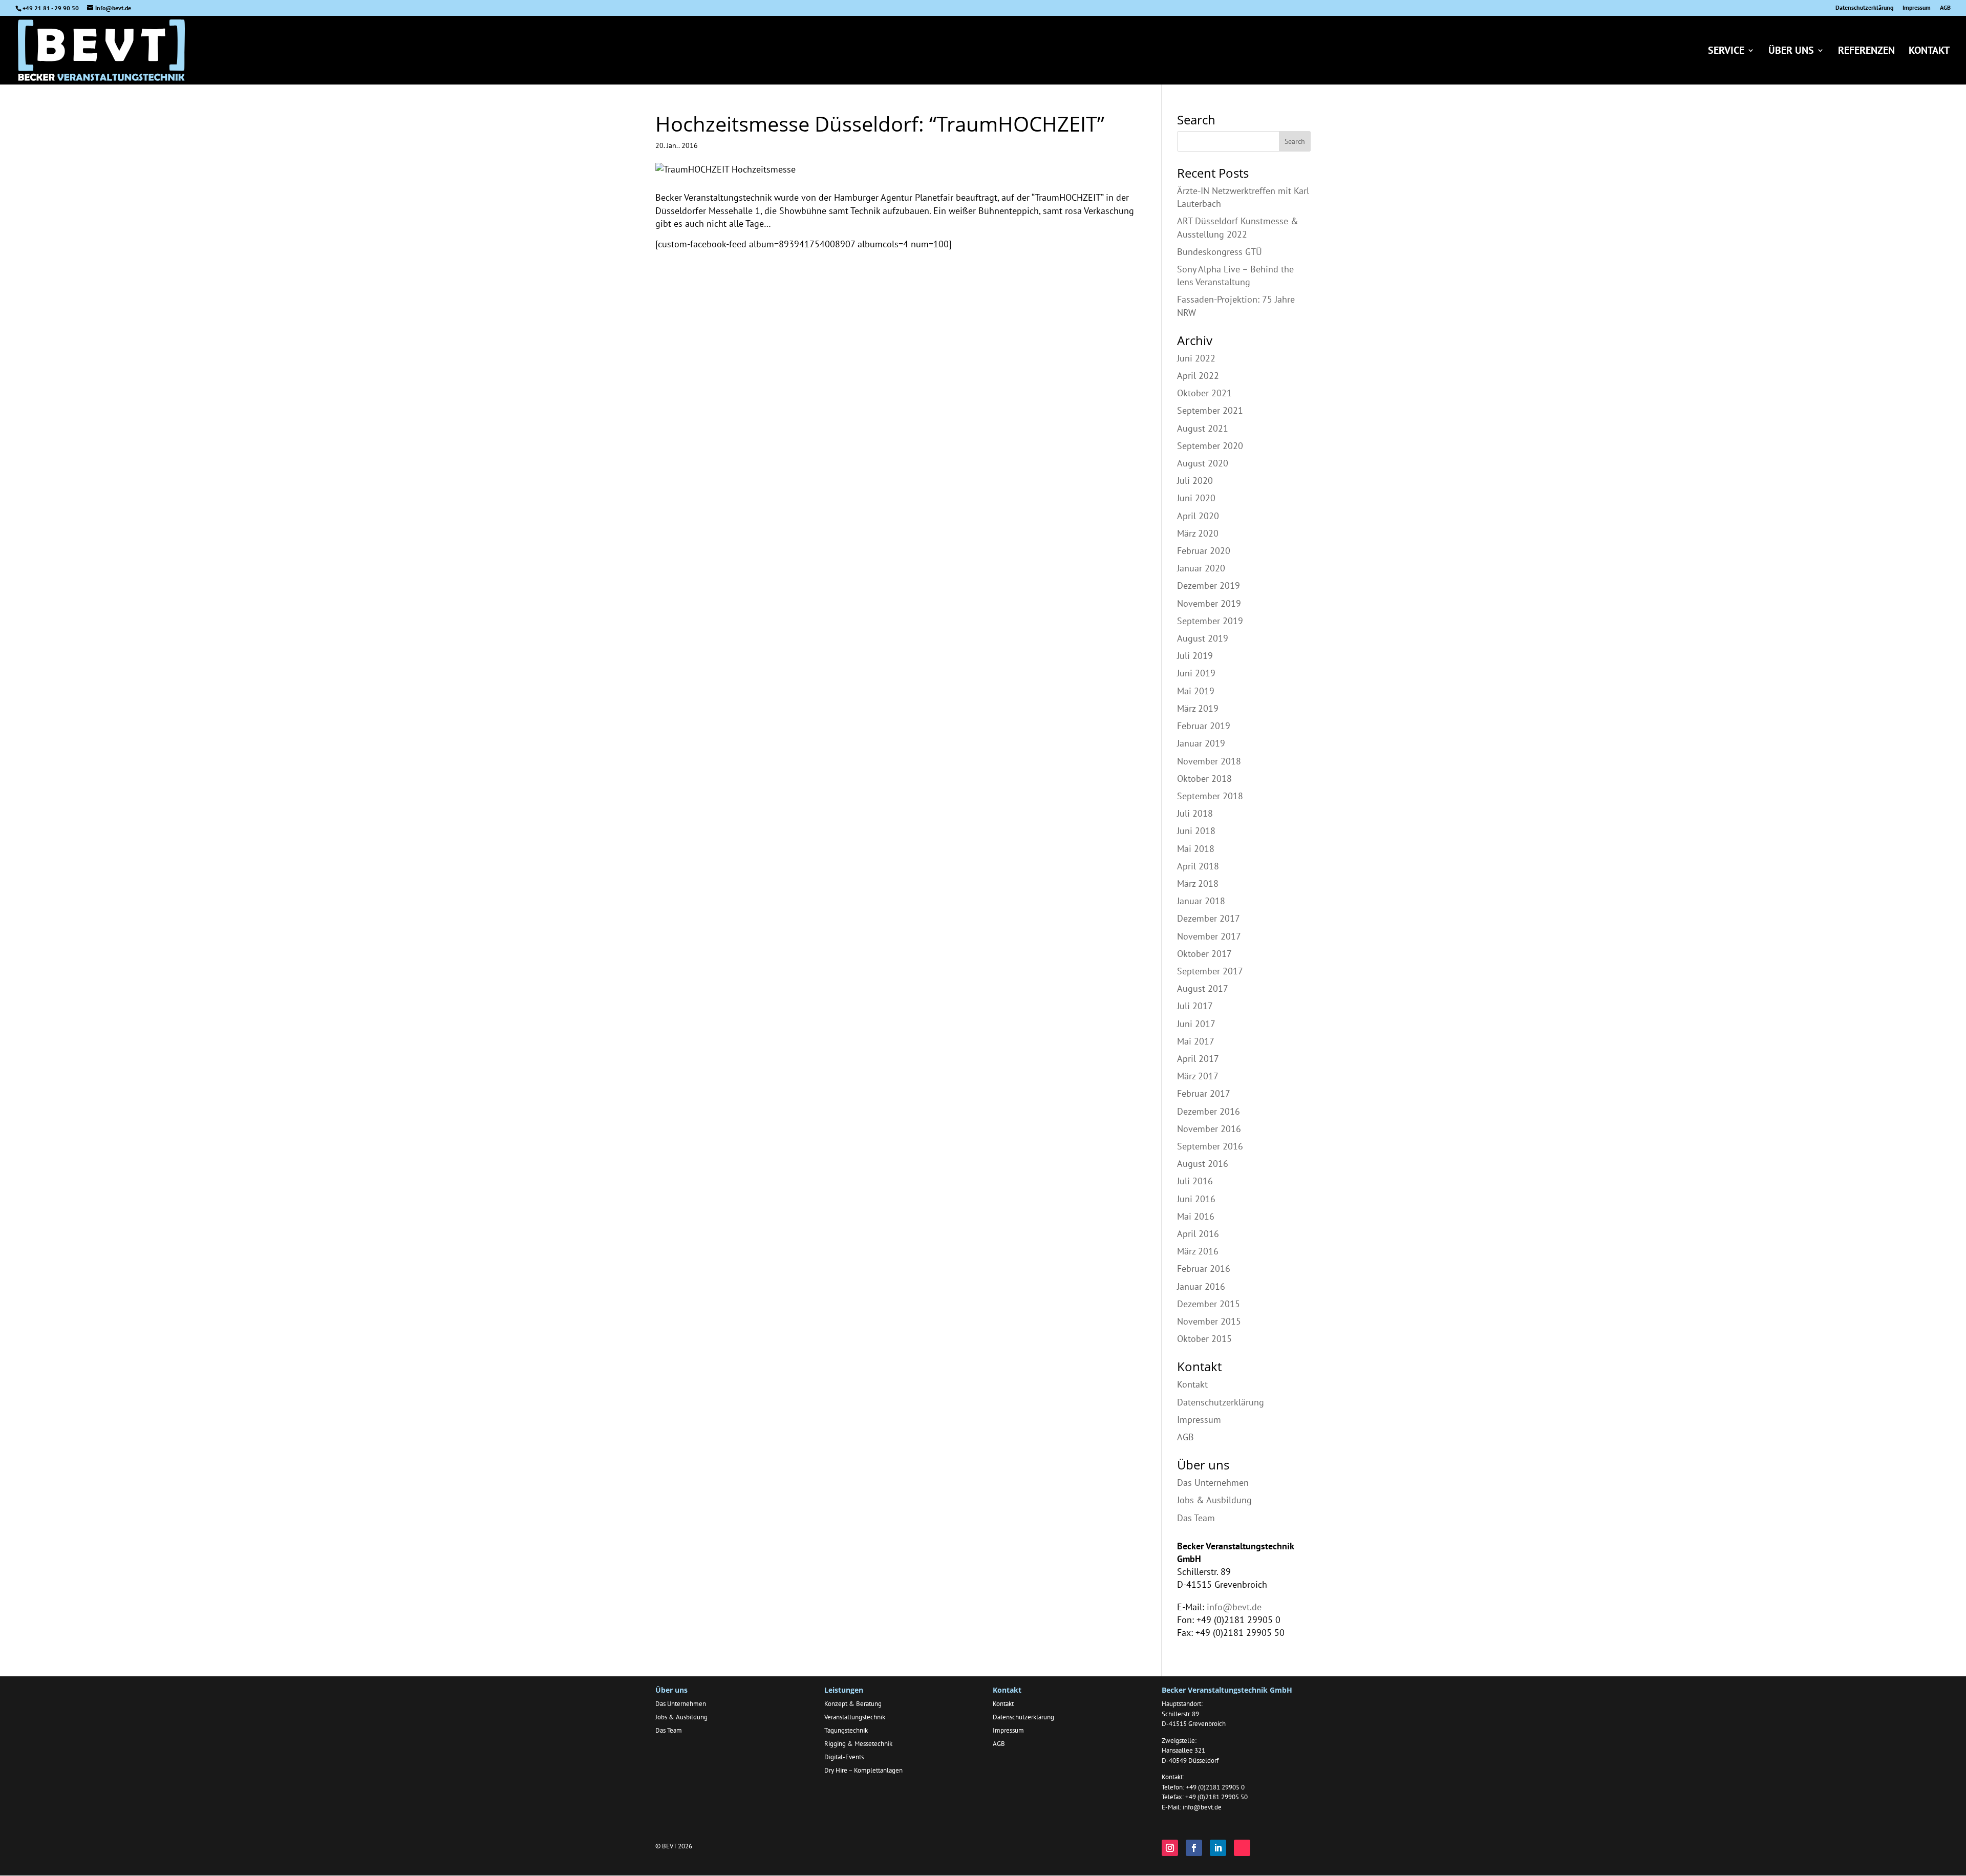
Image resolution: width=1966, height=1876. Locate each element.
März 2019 (1198, 708)
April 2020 (1198, 516)
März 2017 (1198, 1076)
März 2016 (1198, 1251)
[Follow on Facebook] (1194, 1848)
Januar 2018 (1201, 901)
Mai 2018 (1196, 849)
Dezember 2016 (1209, 1111)
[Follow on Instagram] (1170, 1848)
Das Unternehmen (1213, 1483)
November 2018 (1209, 761)
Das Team (1196, 1518)
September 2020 (1210, 446)
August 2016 (1203, 1164)
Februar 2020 (1204, 551)
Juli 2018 (1195, 813)
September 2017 (1210, 971)
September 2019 (1210, 621)
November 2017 (1209, 936)
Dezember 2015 (1209, 1304)
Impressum (1917, 8)
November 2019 (1209, 603)
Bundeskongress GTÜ (1220, 252)
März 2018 (1198, 883)
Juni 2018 (1196, 831)
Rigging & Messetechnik (858, 1744)
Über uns (1791, 52)
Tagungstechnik (846, 1730)
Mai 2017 (1196, 1041)
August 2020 (1203, 463)
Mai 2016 (1196, 1216)
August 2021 (1203, 428)
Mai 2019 (1196, 691)
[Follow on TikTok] (1242, 1848)
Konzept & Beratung (853, 1704)
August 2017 (1203, 988)
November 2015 (1209, 1321)
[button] (23, 1853)
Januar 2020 (1201, 568)
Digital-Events (844, 1757)
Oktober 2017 (1204, 954)
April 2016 (1198, 1234)
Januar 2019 (1201, 743)
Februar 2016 (1204, 1269)
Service (1726, 52)
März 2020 (1198, 533)
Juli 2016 (1195, 1181)
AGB (1945, 8)
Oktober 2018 (1204, 779)
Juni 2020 (1196, 498)
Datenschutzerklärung (1864, 8)
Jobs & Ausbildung (1214, 1500)
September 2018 (1210, 796)
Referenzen (1866, 52)
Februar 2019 (1204, 726)
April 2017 (1198, 1059)
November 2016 (1209, 1129)
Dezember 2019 (1209, 585)
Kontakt (1929, 52)
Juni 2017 (1196, 1024)
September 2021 (1210, 410)
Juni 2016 (1196, 1199)
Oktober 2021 (1204, 393)
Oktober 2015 (1204, 1339)
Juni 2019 (1196, 673)
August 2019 (1203, 638)
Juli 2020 (1195, 481)
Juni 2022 (1196, 358)
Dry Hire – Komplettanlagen (863, 1770)
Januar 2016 (1201, 1286)
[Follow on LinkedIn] (1218, 1848)
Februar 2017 (1204, 1093)
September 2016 (1210, 1146)
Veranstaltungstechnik (855, 1717)
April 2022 (1198, 376)
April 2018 (1198, 866)
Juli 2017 (1195, 1006)
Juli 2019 (1195, 656)
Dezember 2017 (1209, 918)
